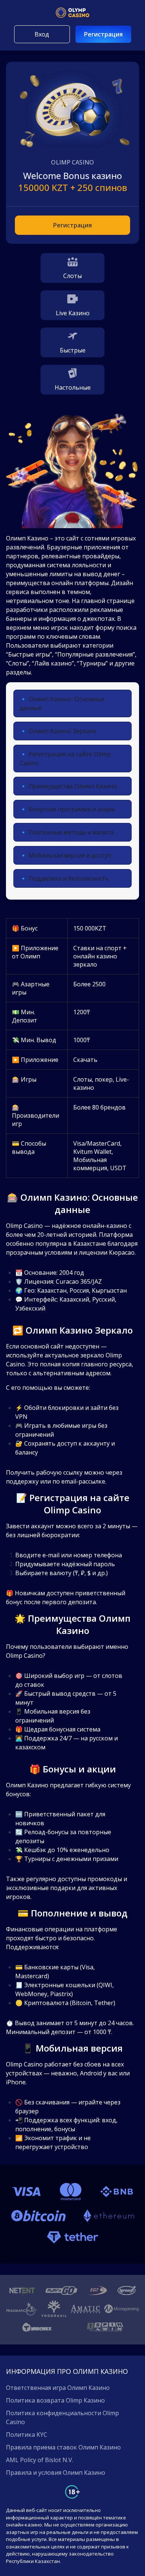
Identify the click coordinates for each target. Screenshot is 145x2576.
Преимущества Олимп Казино (73, 786)
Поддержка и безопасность (69, 878)
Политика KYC (27, 2435)
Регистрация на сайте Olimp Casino (65, 759)
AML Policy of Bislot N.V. (40, 2460)
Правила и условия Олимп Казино (56, 2473)
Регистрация (103, 34)
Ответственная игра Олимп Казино (58, 2388)
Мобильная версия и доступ (70, 855)
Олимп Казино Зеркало (63, 731)
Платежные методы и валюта (71, 832)
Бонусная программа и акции (72, 809)
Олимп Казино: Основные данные (62, 703)
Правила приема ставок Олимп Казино (63, 2447)
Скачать (85, 1060)
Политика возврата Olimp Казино (55, 2400)
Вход (42, 34)
